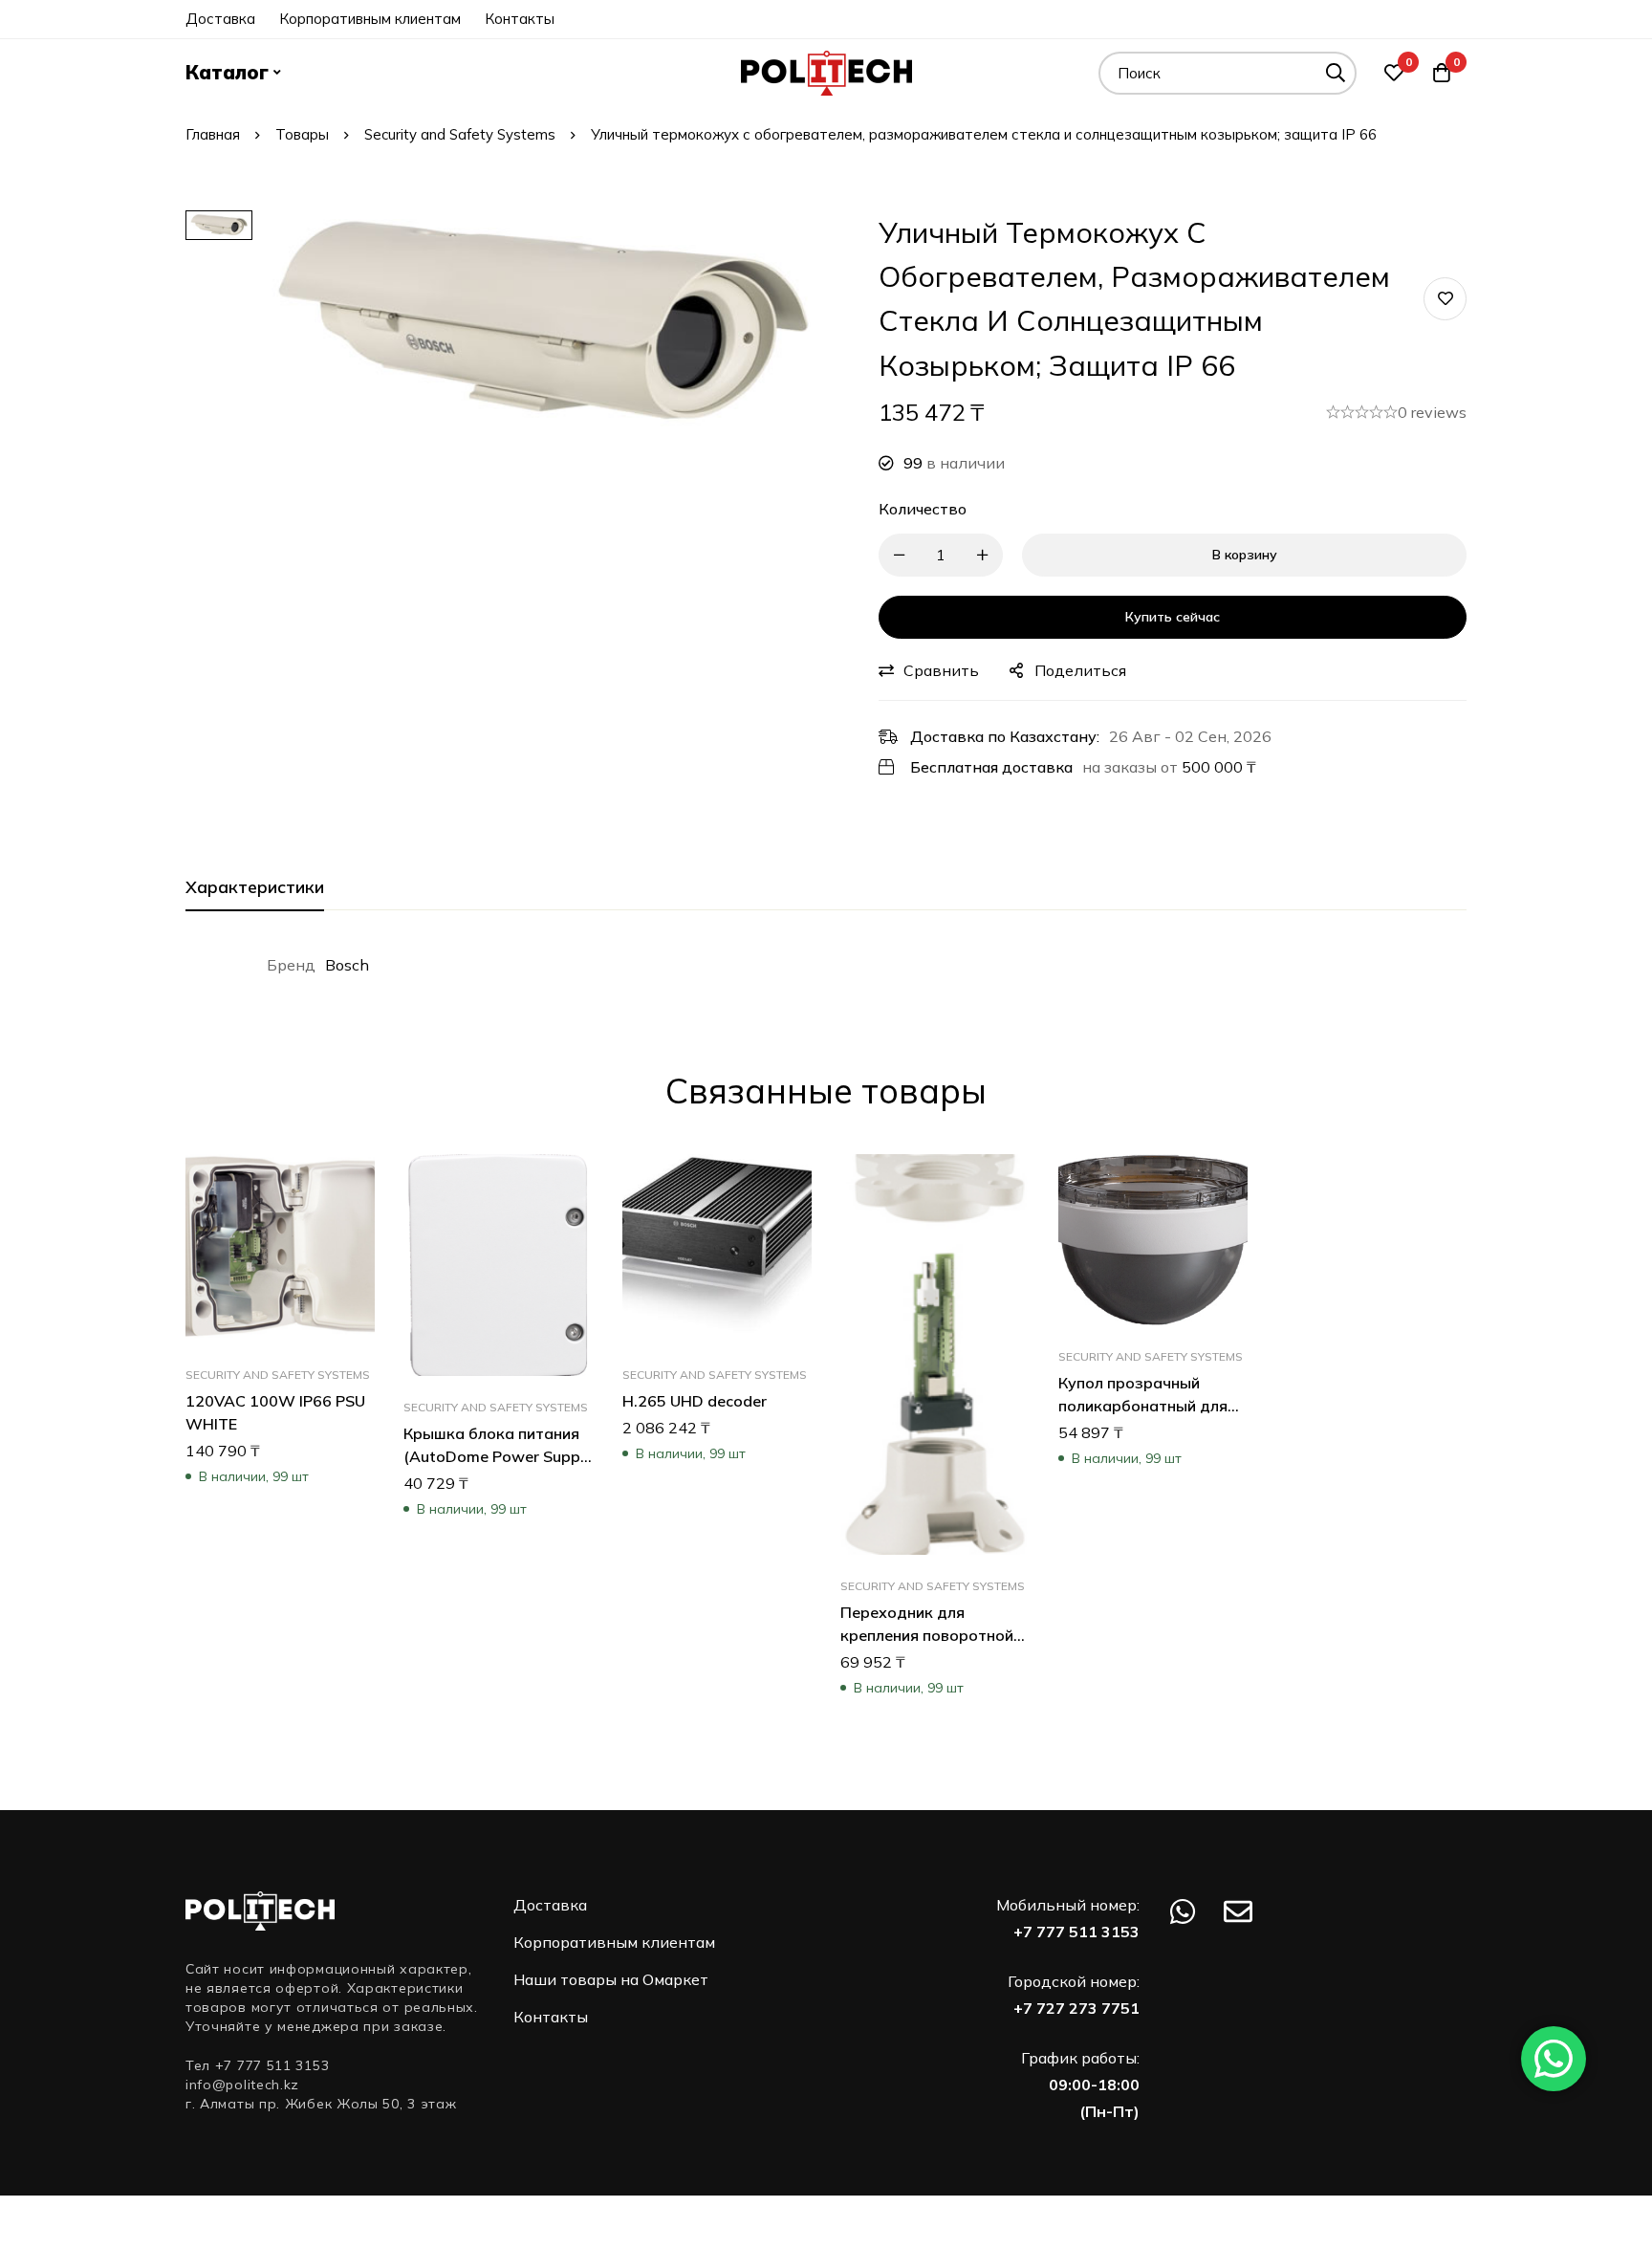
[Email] (1238, 1911)
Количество (923, 509)
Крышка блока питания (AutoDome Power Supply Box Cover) (498, 1457)
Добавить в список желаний (1445, 299)
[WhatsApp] (1183, 1911)
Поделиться (1080, 670)
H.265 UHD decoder (695, 1402)
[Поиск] (1335, 73)
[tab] (255, 888)
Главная (213, 134)
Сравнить (941, 670)
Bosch (347, 965)
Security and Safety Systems (460, 134)
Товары (302, 134)
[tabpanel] (826, 965)
